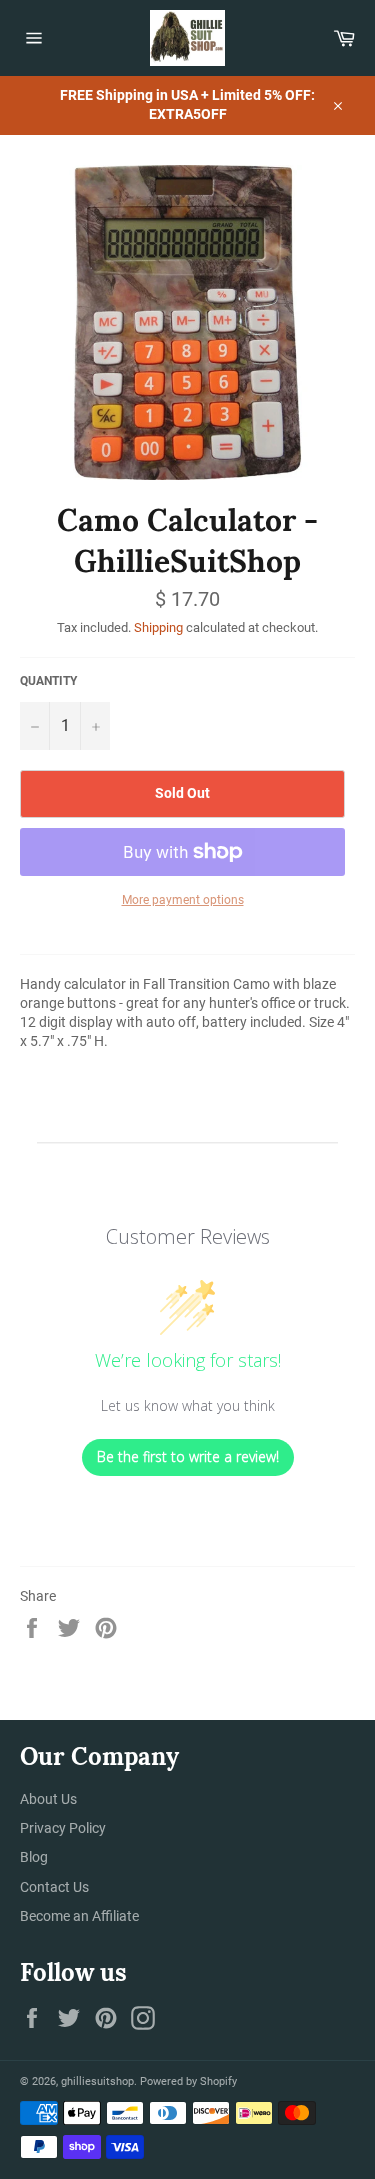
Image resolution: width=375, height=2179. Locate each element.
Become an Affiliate (79, 1916)
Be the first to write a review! (188, 1456)
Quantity (48, 681)
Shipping (158, 627)
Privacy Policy (63, 1828)
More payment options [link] (183, 900)
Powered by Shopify (188, 2081)
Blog (34, 1857)
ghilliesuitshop (97, 2081)
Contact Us (54, 1887)
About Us (48, 1799)
